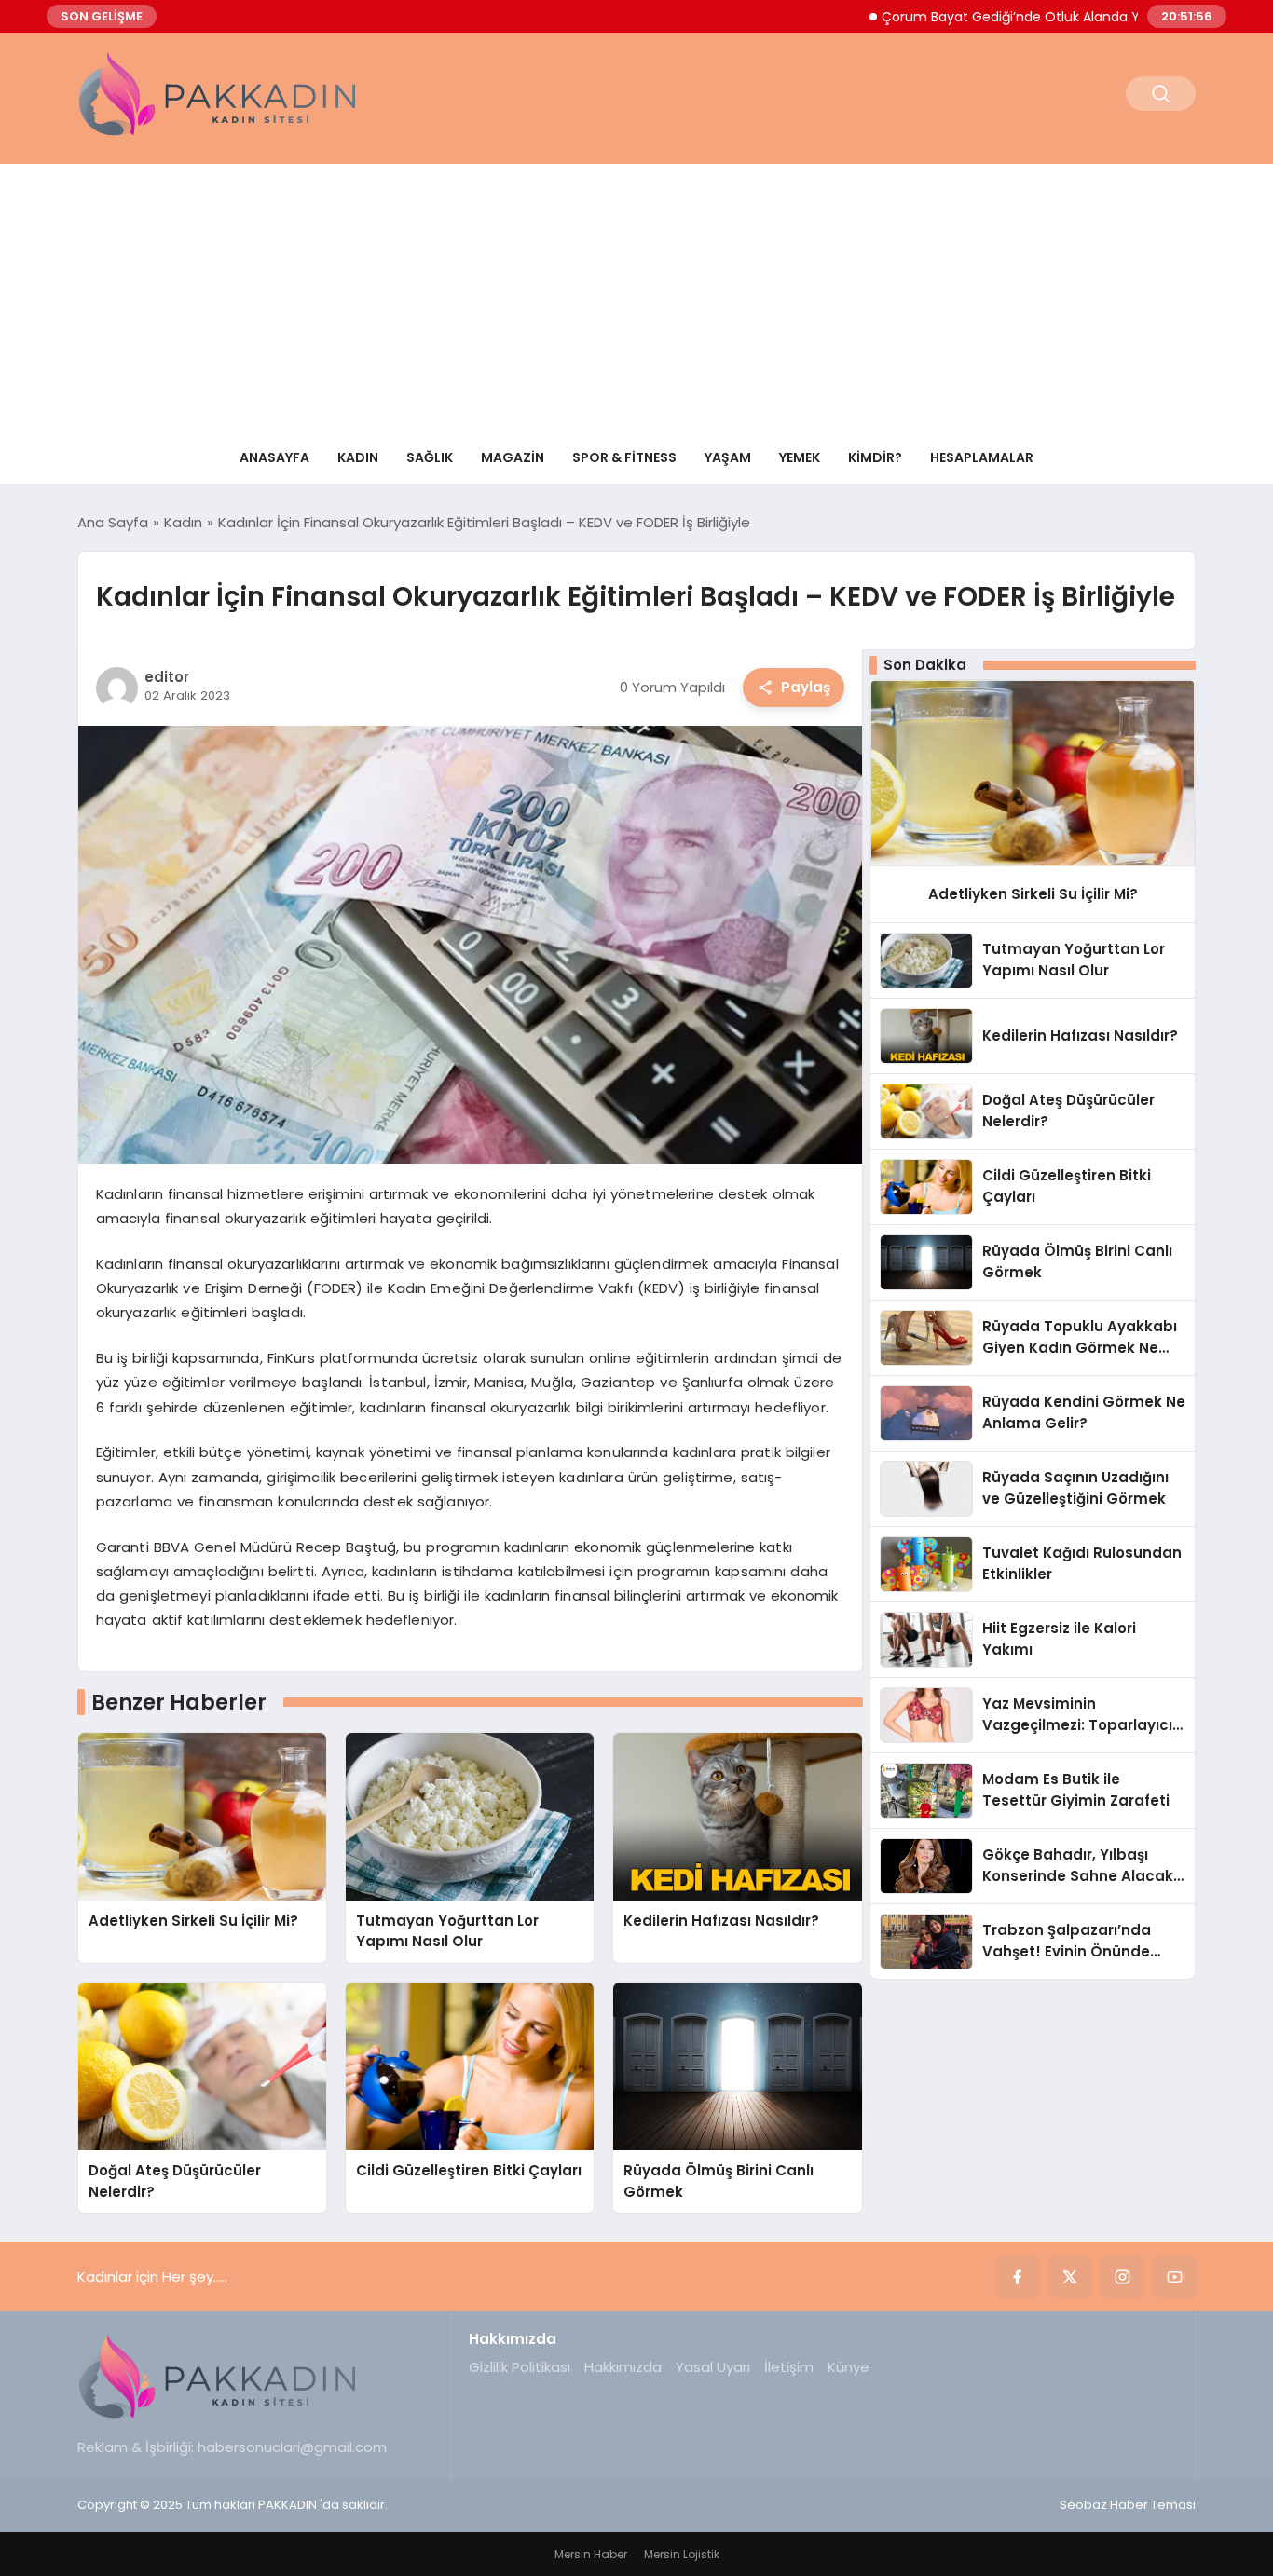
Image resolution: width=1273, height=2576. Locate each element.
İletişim (789, 2367)
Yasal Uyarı (713, 2367)
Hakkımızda (623, 2367)
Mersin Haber (591, 2554)
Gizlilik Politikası (520, 2367)
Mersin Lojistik (682, 2554)
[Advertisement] (636, 294)
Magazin (513, 457)
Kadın (358, 457)
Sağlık (430, 457)
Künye (849, 2367)
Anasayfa (274, 457)
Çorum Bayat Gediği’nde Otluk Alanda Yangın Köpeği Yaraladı (1018, 17)
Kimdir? (875, 457)
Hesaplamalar (982, 457)
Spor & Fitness (624, 457)
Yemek (800, 457)
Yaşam (728, 457)
